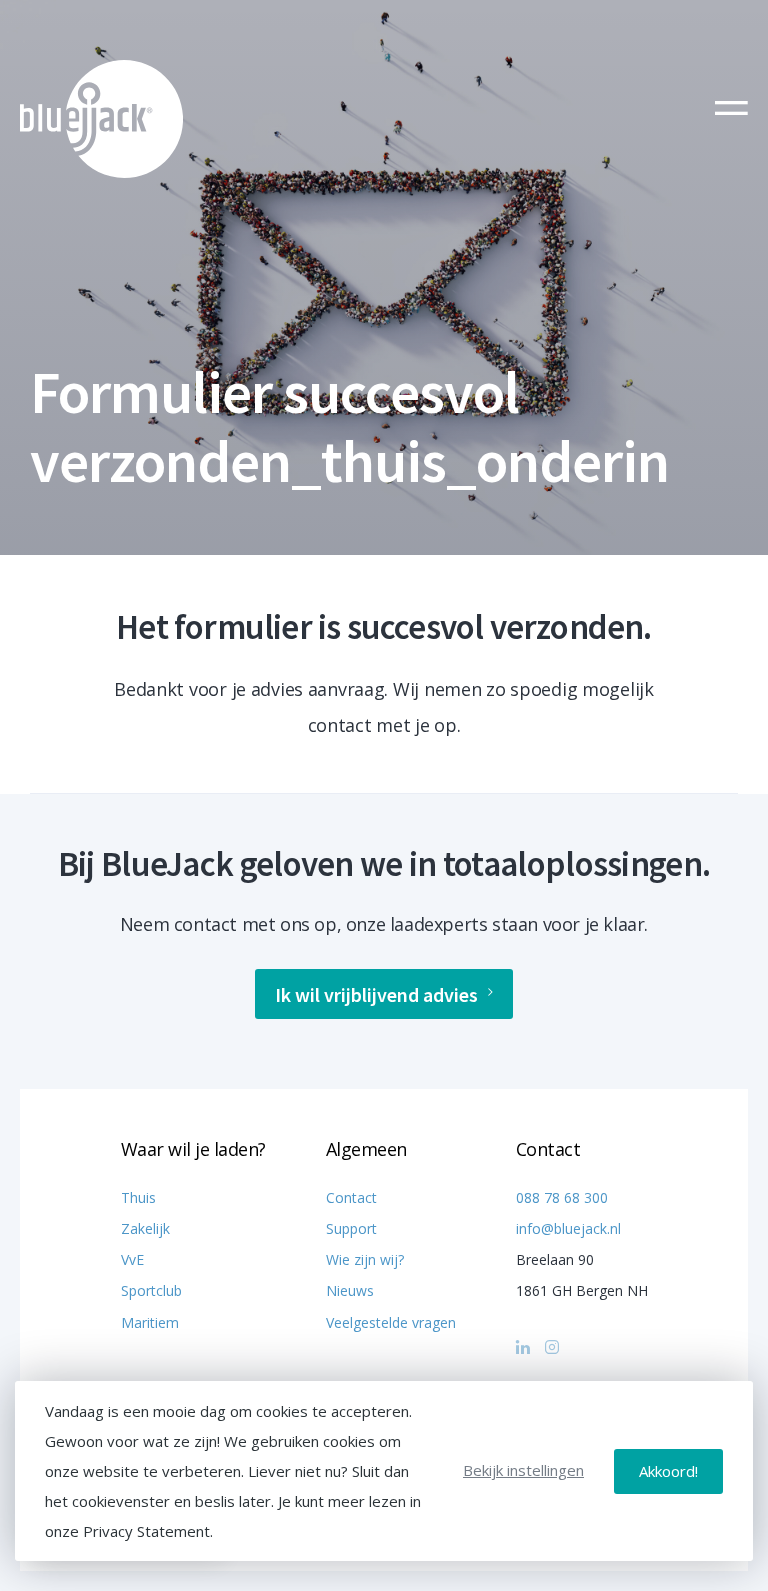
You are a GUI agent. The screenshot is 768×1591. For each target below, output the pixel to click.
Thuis (138, 1197)
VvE (132, 1259)
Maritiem (150, 1322)
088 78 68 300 (562, 1197)
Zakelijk (145, 1228)
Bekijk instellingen (523, 1470)
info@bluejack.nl (568, 1228)
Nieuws (350, 1290)
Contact (351, 1197)
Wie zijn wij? (365, 1259)
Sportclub (151, 1290)
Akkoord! (668, 1471)
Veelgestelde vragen (391, 1322)
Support (351, 1228)
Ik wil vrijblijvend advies (376, 994)
